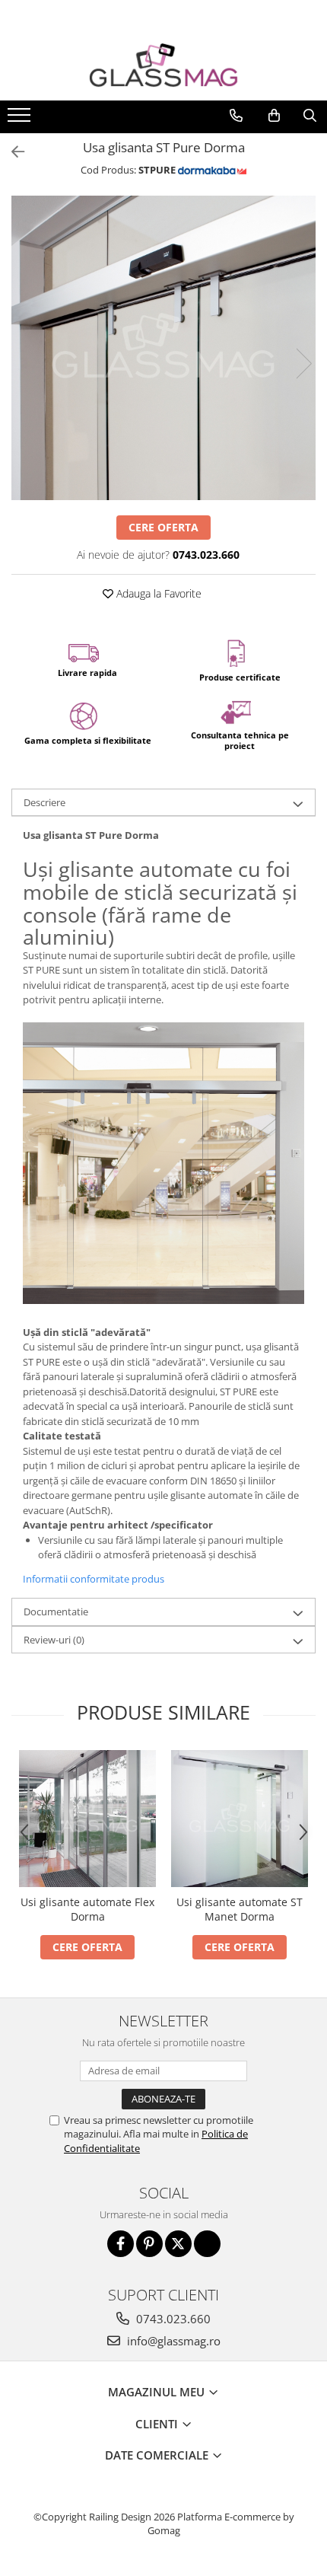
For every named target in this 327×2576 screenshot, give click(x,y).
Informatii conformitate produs (94, 1579)
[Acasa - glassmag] (163, 65)
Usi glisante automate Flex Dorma (87, 1909)
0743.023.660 (172, 2319)
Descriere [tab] (44, 802)
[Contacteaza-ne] (236, 116)
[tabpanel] (163, 348)
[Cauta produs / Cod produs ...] (310, 116)
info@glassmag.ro (172, 2341)
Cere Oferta (163, 527)
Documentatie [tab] (56, 1612)
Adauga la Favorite (157, 593)
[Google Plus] (207, 2244)
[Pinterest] (149, 2244)
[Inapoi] (11, 152)
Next (303, 363)
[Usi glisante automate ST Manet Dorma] (240, 1819)
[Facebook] (121, 2244)
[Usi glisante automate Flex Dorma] (87, 1819)
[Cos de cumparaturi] (274, 116)
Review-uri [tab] (54, 1640)
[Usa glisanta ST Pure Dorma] (163, 348)
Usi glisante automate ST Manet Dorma (240, 1909)
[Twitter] (178, 2244)
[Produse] (21, 120)
